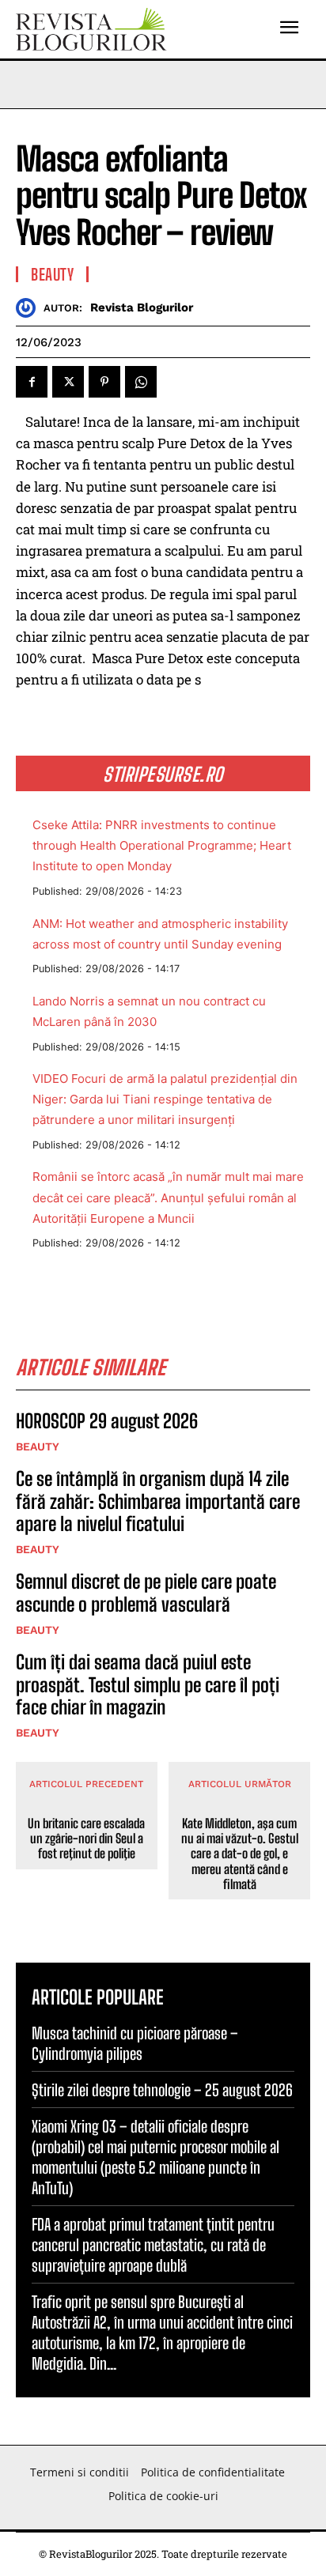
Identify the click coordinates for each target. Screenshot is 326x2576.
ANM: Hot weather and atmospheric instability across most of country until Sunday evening (160, 934)
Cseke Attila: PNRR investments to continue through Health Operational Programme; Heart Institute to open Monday (162, 845)
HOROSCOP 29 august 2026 (107, 1421)
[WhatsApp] (141, 382)
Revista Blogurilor (142, 307)
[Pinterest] (104, 382)
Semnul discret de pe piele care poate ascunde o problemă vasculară (146, 1593)
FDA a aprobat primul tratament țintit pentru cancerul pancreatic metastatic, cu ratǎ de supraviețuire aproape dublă (153, 2245)
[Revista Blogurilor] (30, 308)
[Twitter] (68, 382)
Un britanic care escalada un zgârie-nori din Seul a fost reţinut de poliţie (86, 1838)
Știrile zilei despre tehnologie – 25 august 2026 (162, 2090)
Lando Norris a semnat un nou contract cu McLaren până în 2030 (149, 1011)
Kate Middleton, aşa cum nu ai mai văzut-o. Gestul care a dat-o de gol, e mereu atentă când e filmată (240, 1854)
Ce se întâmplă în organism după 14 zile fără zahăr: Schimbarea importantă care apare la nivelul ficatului (158, 1501)
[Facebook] (32, 382)
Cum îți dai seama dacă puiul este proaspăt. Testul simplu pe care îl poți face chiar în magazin (148, 1685)
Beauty (52, 274)
